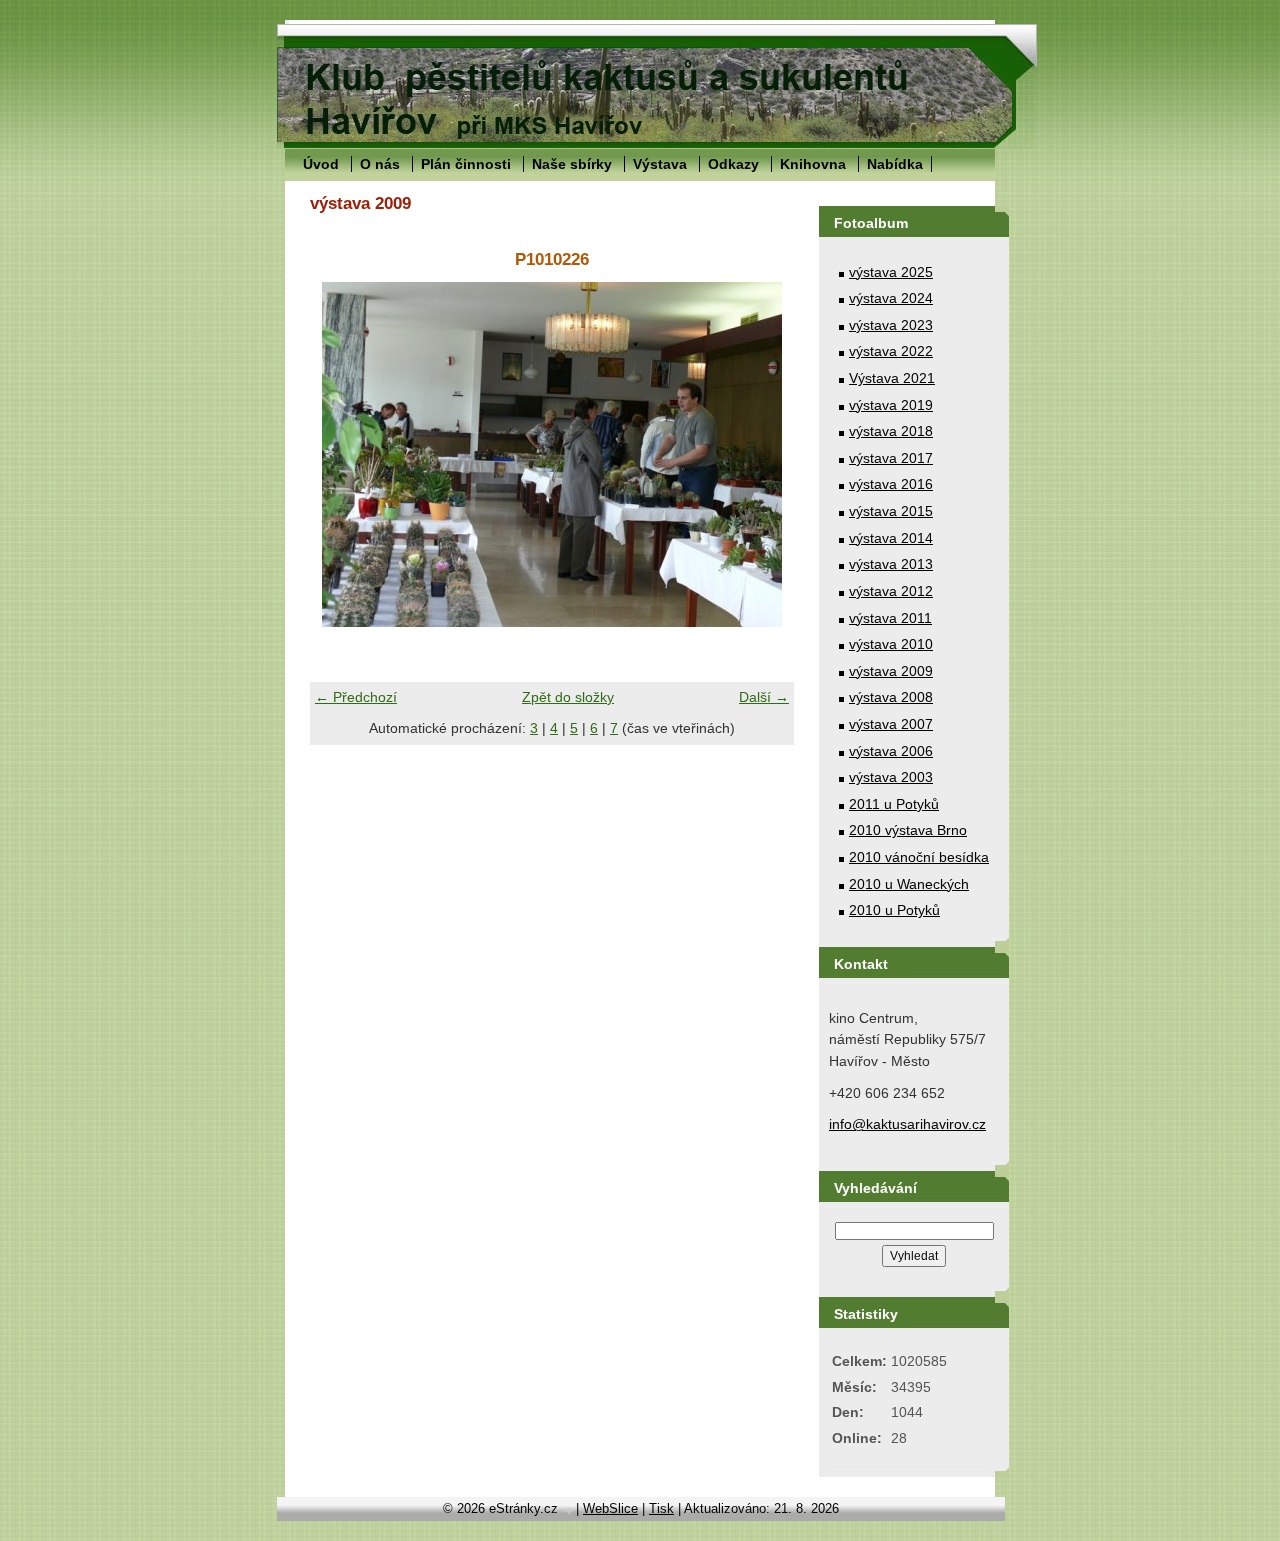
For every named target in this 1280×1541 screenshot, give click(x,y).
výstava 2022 (891, 351)
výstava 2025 (891, 272)
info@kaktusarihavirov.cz (907, 1124)
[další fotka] (761, 454)
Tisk (661, 1508)
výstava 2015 (891, 511)
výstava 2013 (891, 564)
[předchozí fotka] (342, 454)
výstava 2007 (891, 724)
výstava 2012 (891, 591)
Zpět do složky (568, 697)
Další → (764, 697)
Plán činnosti (466, 164)
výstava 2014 (891, 538)
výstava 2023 (891, 325)
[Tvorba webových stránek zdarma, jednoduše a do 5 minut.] (569, 1510)
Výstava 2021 (892, 378)
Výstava (660, 164)
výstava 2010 (891, 644)
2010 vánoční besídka (919, 857)
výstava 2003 (891, 777)
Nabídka (895, 164)
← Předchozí (356, 697)
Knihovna (813, 164)
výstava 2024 (891, 298)
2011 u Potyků (894, 804)
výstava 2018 (891, 431)
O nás (380, 164)
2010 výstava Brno (908, 830)
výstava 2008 (891, 697)
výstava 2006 (891, 751)
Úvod (321, 164)
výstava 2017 (891, 458)
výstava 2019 (891, 405)
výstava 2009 (891, 671)
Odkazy (733, 164)
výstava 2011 (890, 618)
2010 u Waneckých (909, 884)
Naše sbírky (572, 164)
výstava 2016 (891, 484)
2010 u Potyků (894, 910)
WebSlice (610, 1508)
